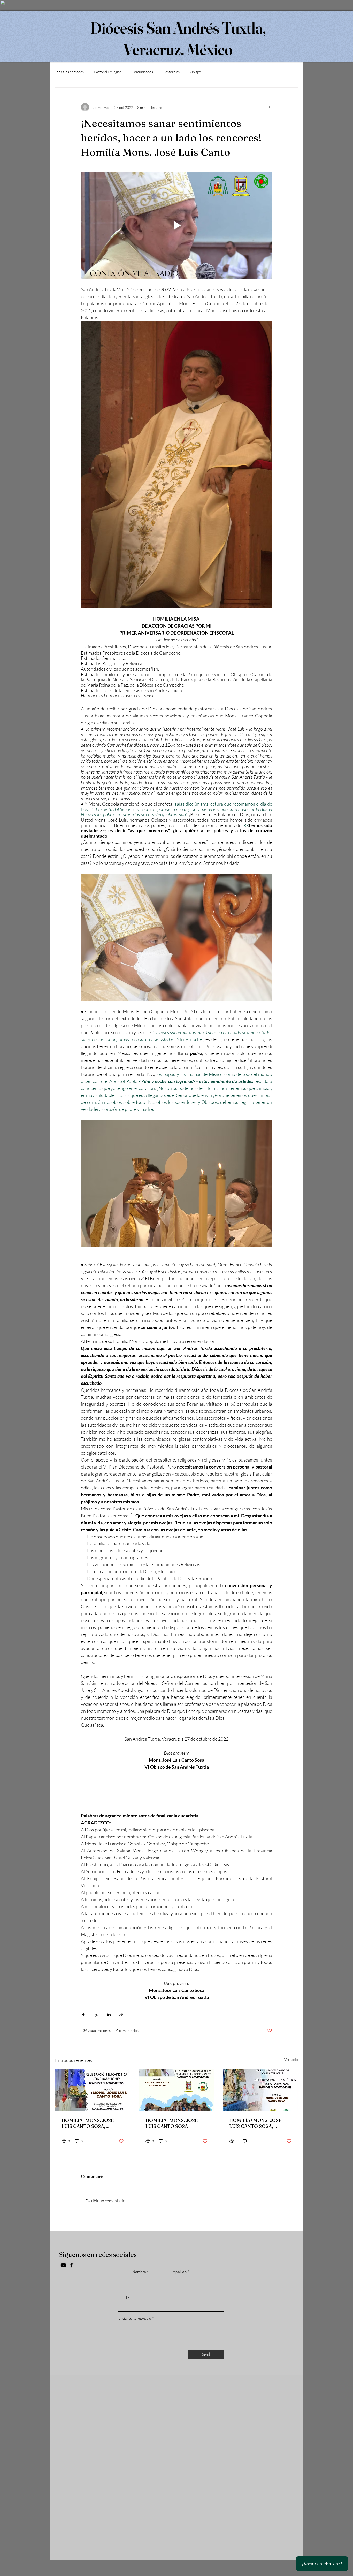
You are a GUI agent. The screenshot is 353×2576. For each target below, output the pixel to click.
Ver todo (291, 2059)
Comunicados (142, 72)
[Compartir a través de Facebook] (83, 2015)
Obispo (195, 72)
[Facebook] (71, 2265)
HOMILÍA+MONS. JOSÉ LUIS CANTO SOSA (172, 2123)
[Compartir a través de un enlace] (121, 2015)
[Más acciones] (269, 107)
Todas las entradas (69, 72)
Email (123, 2298)
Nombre (139, 2272)
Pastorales (171, 72)
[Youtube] (63, 2265)
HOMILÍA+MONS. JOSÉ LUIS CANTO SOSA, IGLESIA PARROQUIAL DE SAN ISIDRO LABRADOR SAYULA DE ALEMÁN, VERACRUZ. (91, 2123)
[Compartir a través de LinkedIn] (109, 2015)
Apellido (180, 2272)
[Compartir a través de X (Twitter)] (96, 2015)
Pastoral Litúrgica (108, 72)
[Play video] (177, 225)
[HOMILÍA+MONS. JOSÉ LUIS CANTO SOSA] (177, 2090)
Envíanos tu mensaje (135, 2318)
